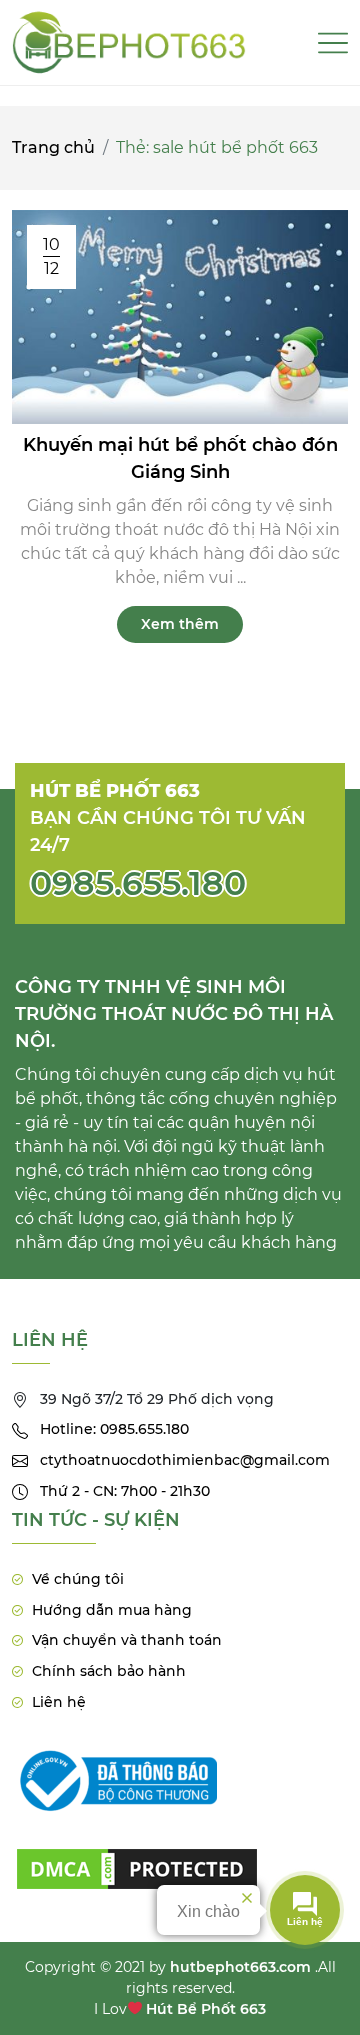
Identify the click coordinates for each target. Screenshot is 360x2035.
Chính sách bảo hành (109, 1671)
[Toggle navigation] (333, 43)
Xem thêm (180, 624)
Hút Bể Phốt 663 (206, 2009)
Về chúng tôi (78, 1579)
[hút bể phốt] (137, 1855)
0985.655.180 (138, 883)
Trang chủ (53, 147)
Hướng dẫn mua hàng (112, 1610)
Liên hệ (59, 1702)
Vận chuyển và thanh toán (127, 1640)
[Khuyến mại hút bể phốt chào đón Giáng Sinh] (180, 315)
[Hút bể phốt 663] (129, 42)
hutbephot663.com (240, 1967)
